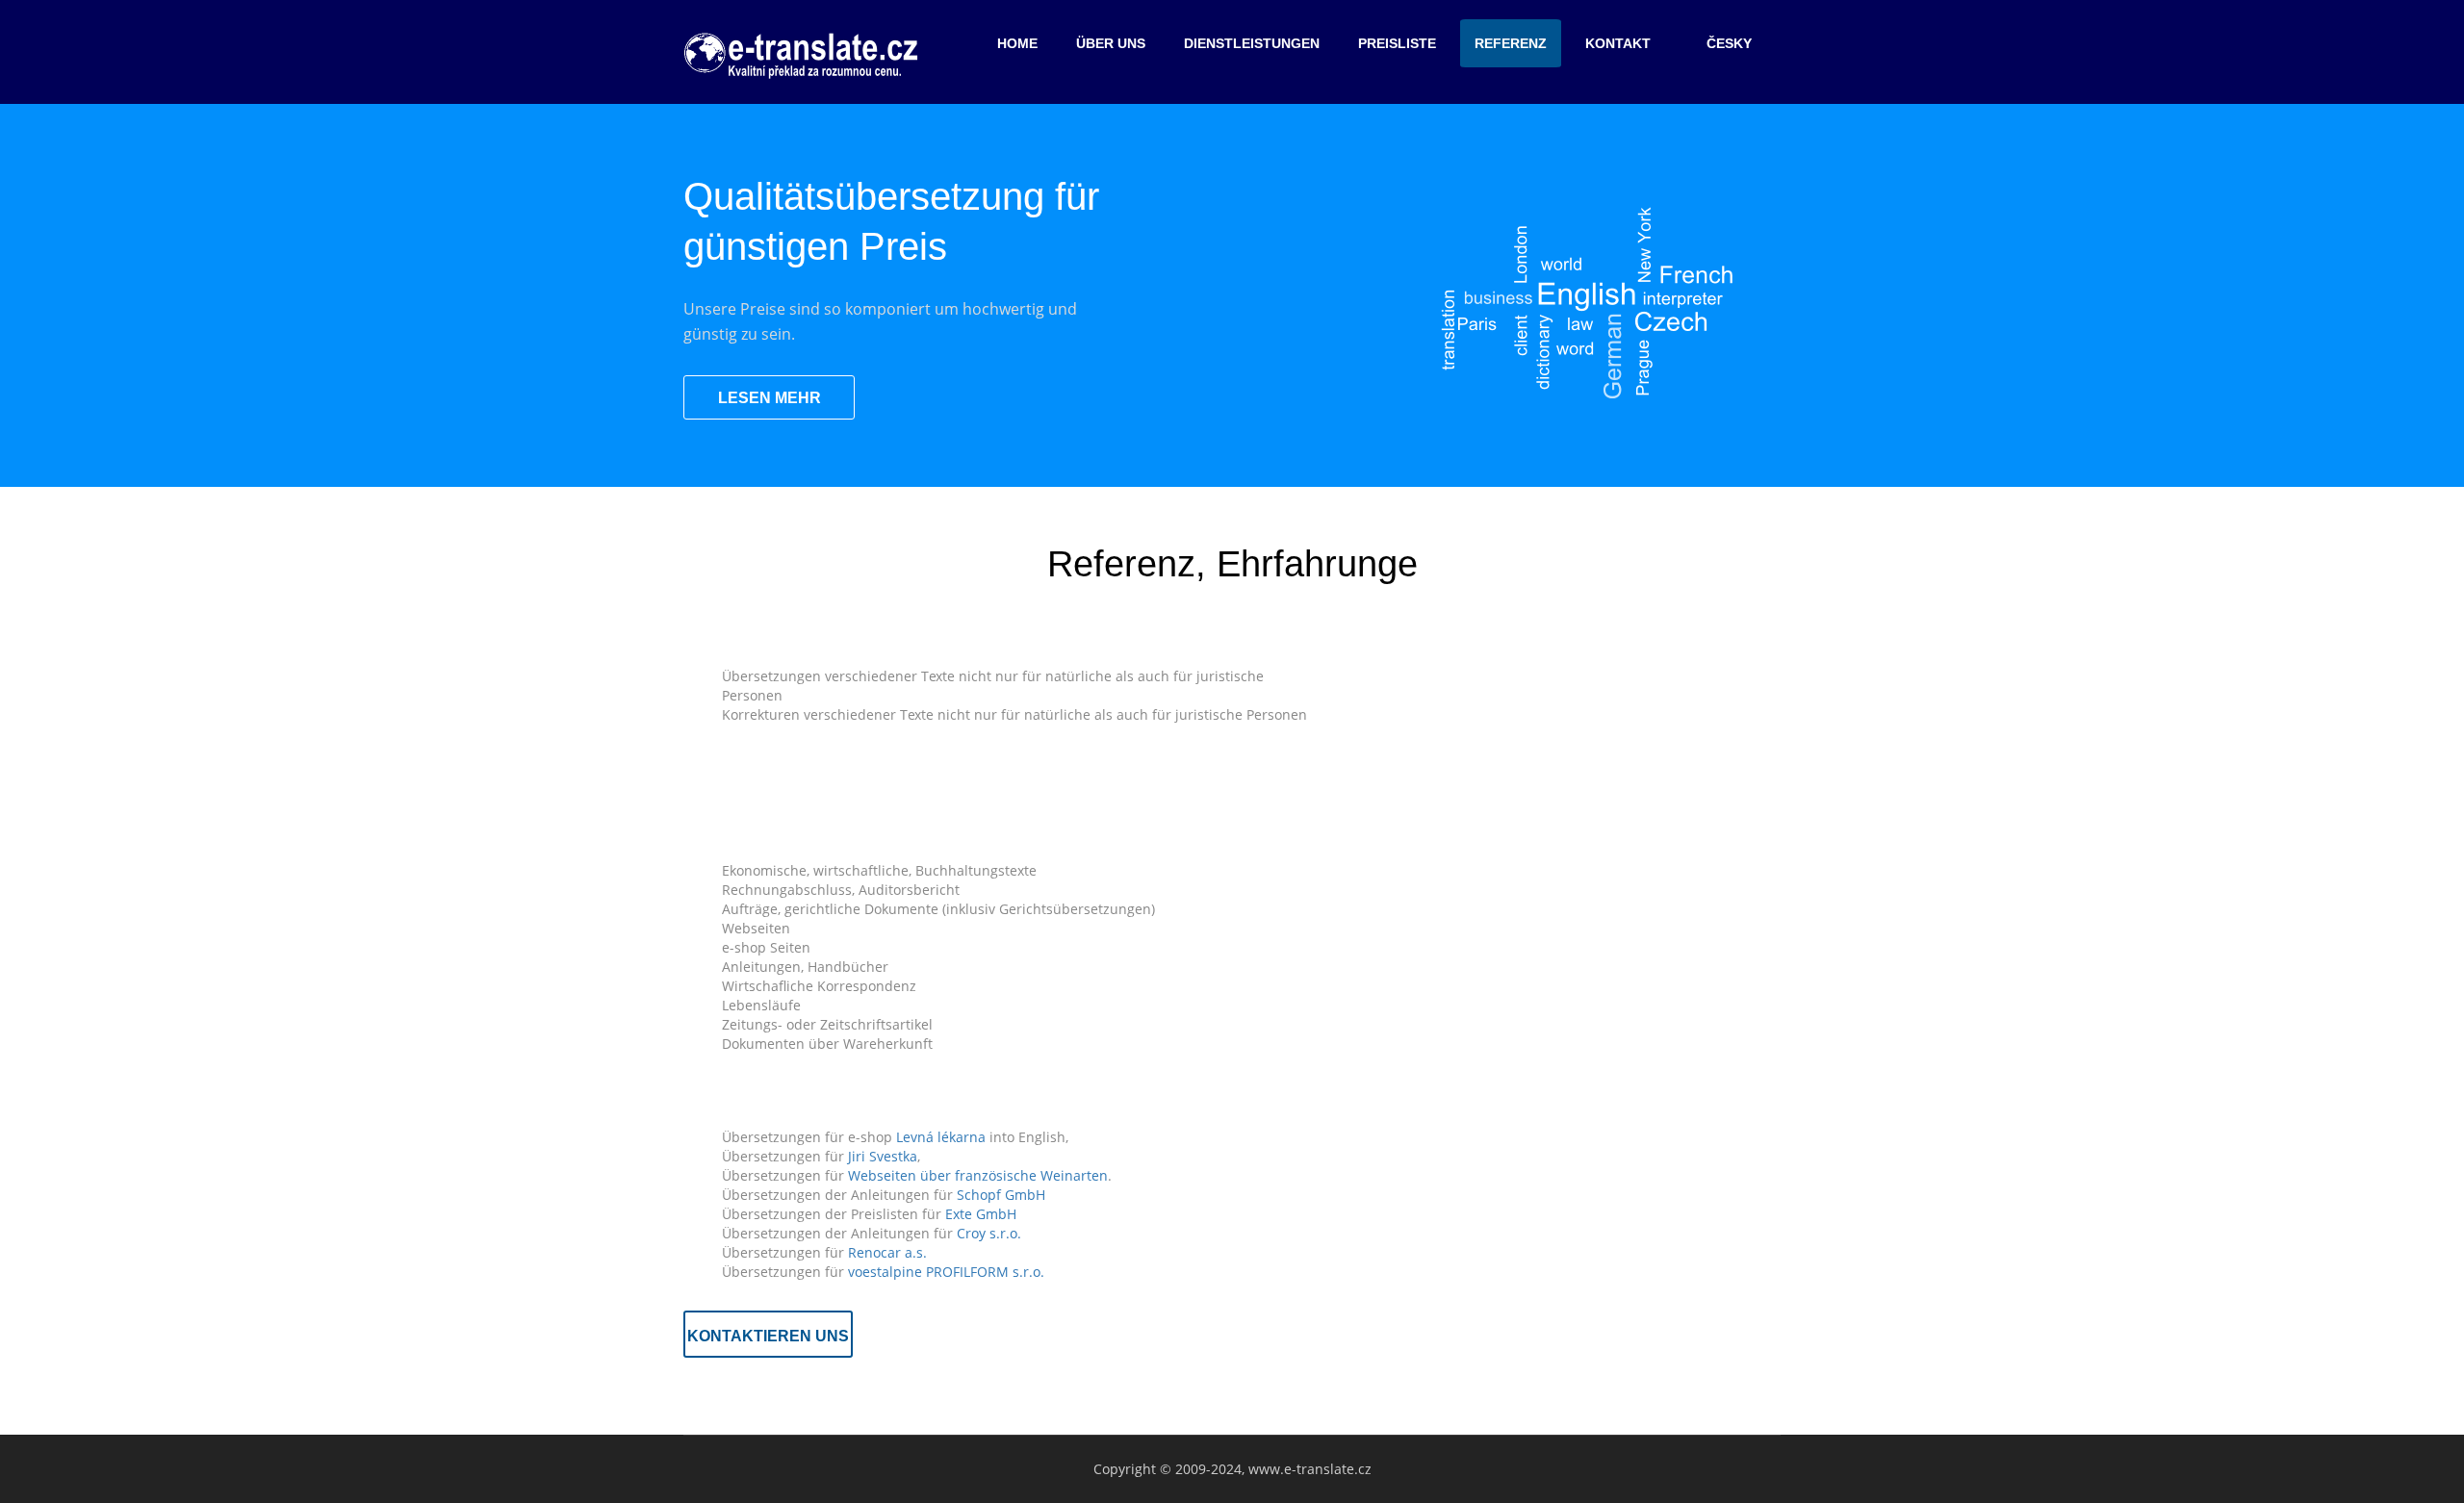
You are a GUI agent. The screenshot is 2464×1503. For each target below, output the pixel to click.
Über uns (1111, 43)
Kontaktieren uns (768, 1336)
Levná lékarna (941, 1137)
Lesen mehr (770, 398)
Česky (1729, 43)
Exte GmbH (981, 1214)
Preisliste (1397, 43)
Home (1017, 43)
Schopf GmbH (1001, 1195)
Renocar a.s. (887, 1252)
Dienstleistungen (1252, 43)
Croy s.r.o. (989, 1233)
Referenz (1511, 43)
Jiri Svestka (883, 1156)
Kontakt (1618, 43)
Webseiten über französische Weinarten (978, 1175)
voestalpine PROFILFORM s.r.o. (946, 1272)
